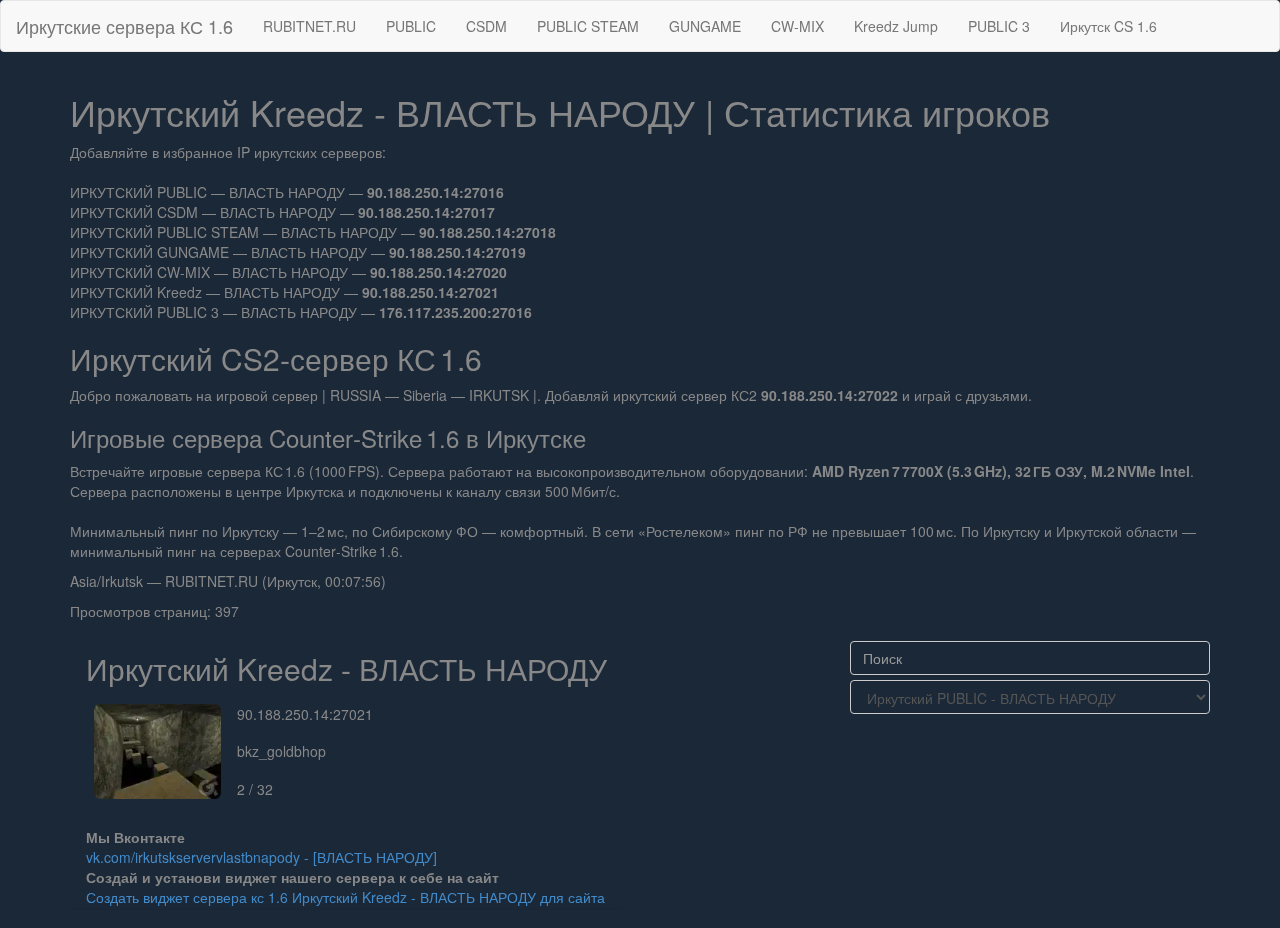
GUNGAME (705, 26)
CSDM (486, 26)
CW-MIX (797, 26)
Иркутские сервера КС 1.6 (124, 26)
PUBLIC (411, 26)
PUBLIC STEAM (588, 26)
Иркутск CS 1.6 (1108, 26)
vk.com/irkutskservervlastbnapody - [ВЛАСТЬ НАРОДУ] (261, 857)
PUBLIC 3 (999, 26)
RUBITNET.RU (309, 26)
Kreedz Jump (896, 26)
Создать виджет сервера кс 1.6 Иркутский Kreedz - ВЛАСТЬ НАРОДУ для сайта (345, 897)
